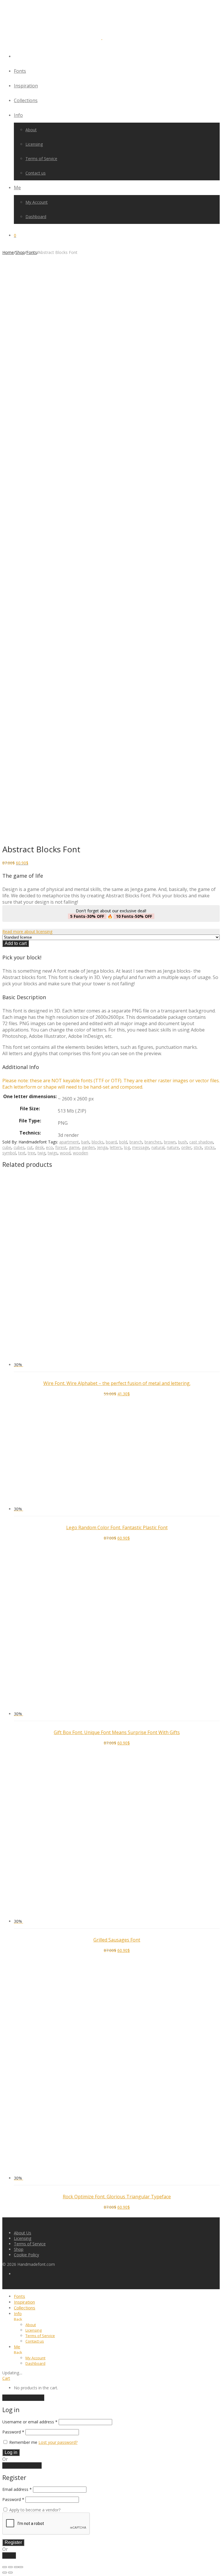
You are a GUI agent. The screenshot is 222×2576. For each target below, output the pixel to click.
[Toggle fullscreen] (10, 2567)
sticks (210, 1147)
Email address (17, 2489)
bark (85, 1142)
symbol (9, 1153)
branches (153, 1142)
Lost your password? (58, 2442)
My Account (37, 202)
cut (30, 1147)
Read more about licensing (27, 932)
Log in (11, 2452)
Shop (20, 252)
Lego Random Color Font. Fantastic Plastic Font (117, 1527)
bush (183, 1142)
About (31, 130)
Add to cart (16, 943)
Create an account (22, 2465)
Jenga (102, 1147)
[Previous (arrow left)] (5, 2573)
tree (32, 1153)
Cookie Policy (26, 2255)
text (22, 1153)
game (74, 1147)
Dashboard (36, 217)
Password (13, 2432)
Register (13, 2542)
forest (61, 1147)
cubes (19, 1147)
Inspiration (26, 86)
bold (123, 1142)
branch (136, 1142)
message (141, 1147)
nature (173, 1147)
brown (170, 1142)
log (127, 1147)
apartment (69, 1142)
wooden (81, 1153)
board (111, 1142)
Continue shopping (23, 2398)
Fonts (20, 71)
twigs (53, 1153)
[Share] (16, 2567)
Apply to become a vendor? (34, 2510)
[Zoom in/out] (5, 2567)
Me (17, 188)
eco (49, 1147)
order (186, 1147)
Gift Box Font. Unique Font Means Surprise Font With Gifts (117, 1732)
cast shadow (201, 1142)
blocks (98, 1142)
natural (158, 1147)
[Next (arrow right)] (10, 2573)
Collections (26, 100)
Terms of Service (41, 159)
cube (7, 1147)
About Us (23, 2233)
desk (39, 1147)
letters (116, 1147)
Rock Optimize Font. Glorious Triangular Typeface (117, 2197)
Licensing (34, 144)
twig (41, 1153)
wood (65, 1153)
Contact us (36, 173)
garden (88, 1147)
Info (18, 115)
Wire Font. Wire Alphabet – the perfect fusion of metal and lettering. (117, 1383)
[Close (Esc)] (21, 2567)
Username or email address (30, 2422)
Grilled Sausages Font (117, 1940)
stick (198, 1147)
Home (8, 252)
